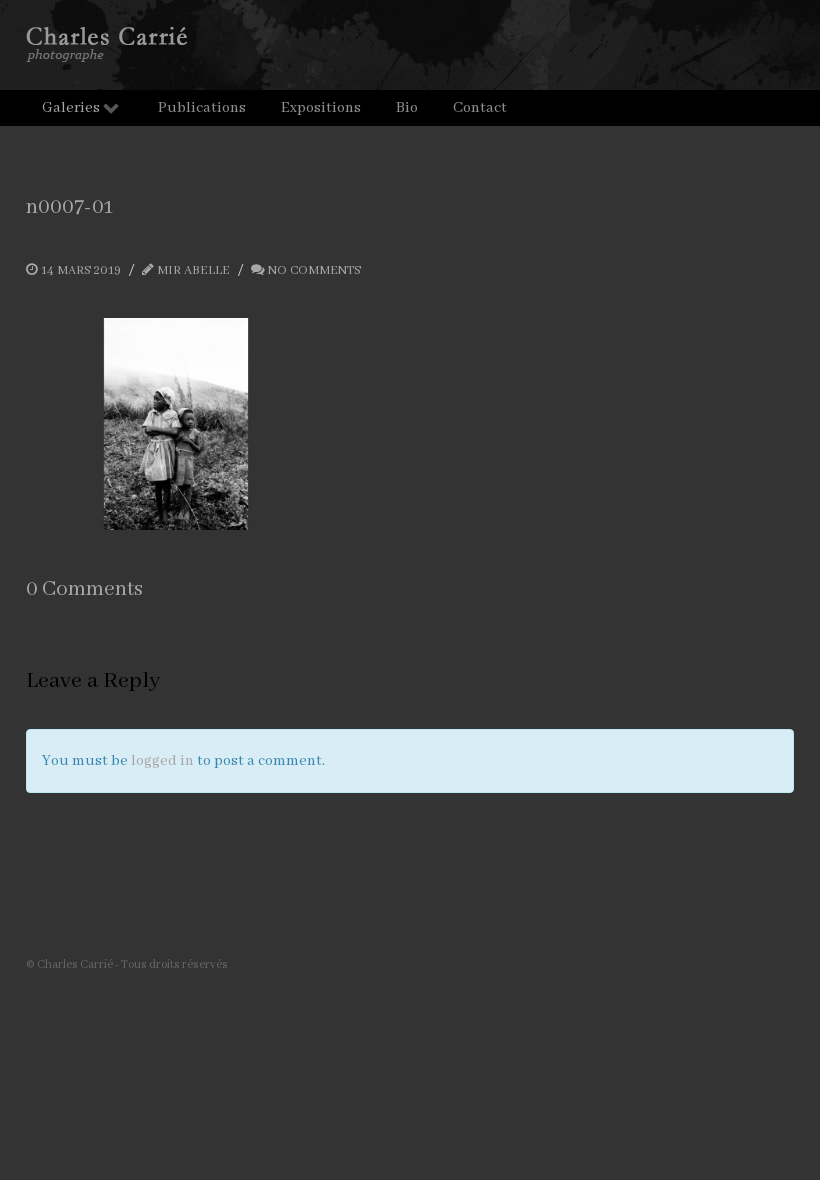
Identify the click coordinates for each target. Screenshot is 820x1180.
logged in (162, 761)
